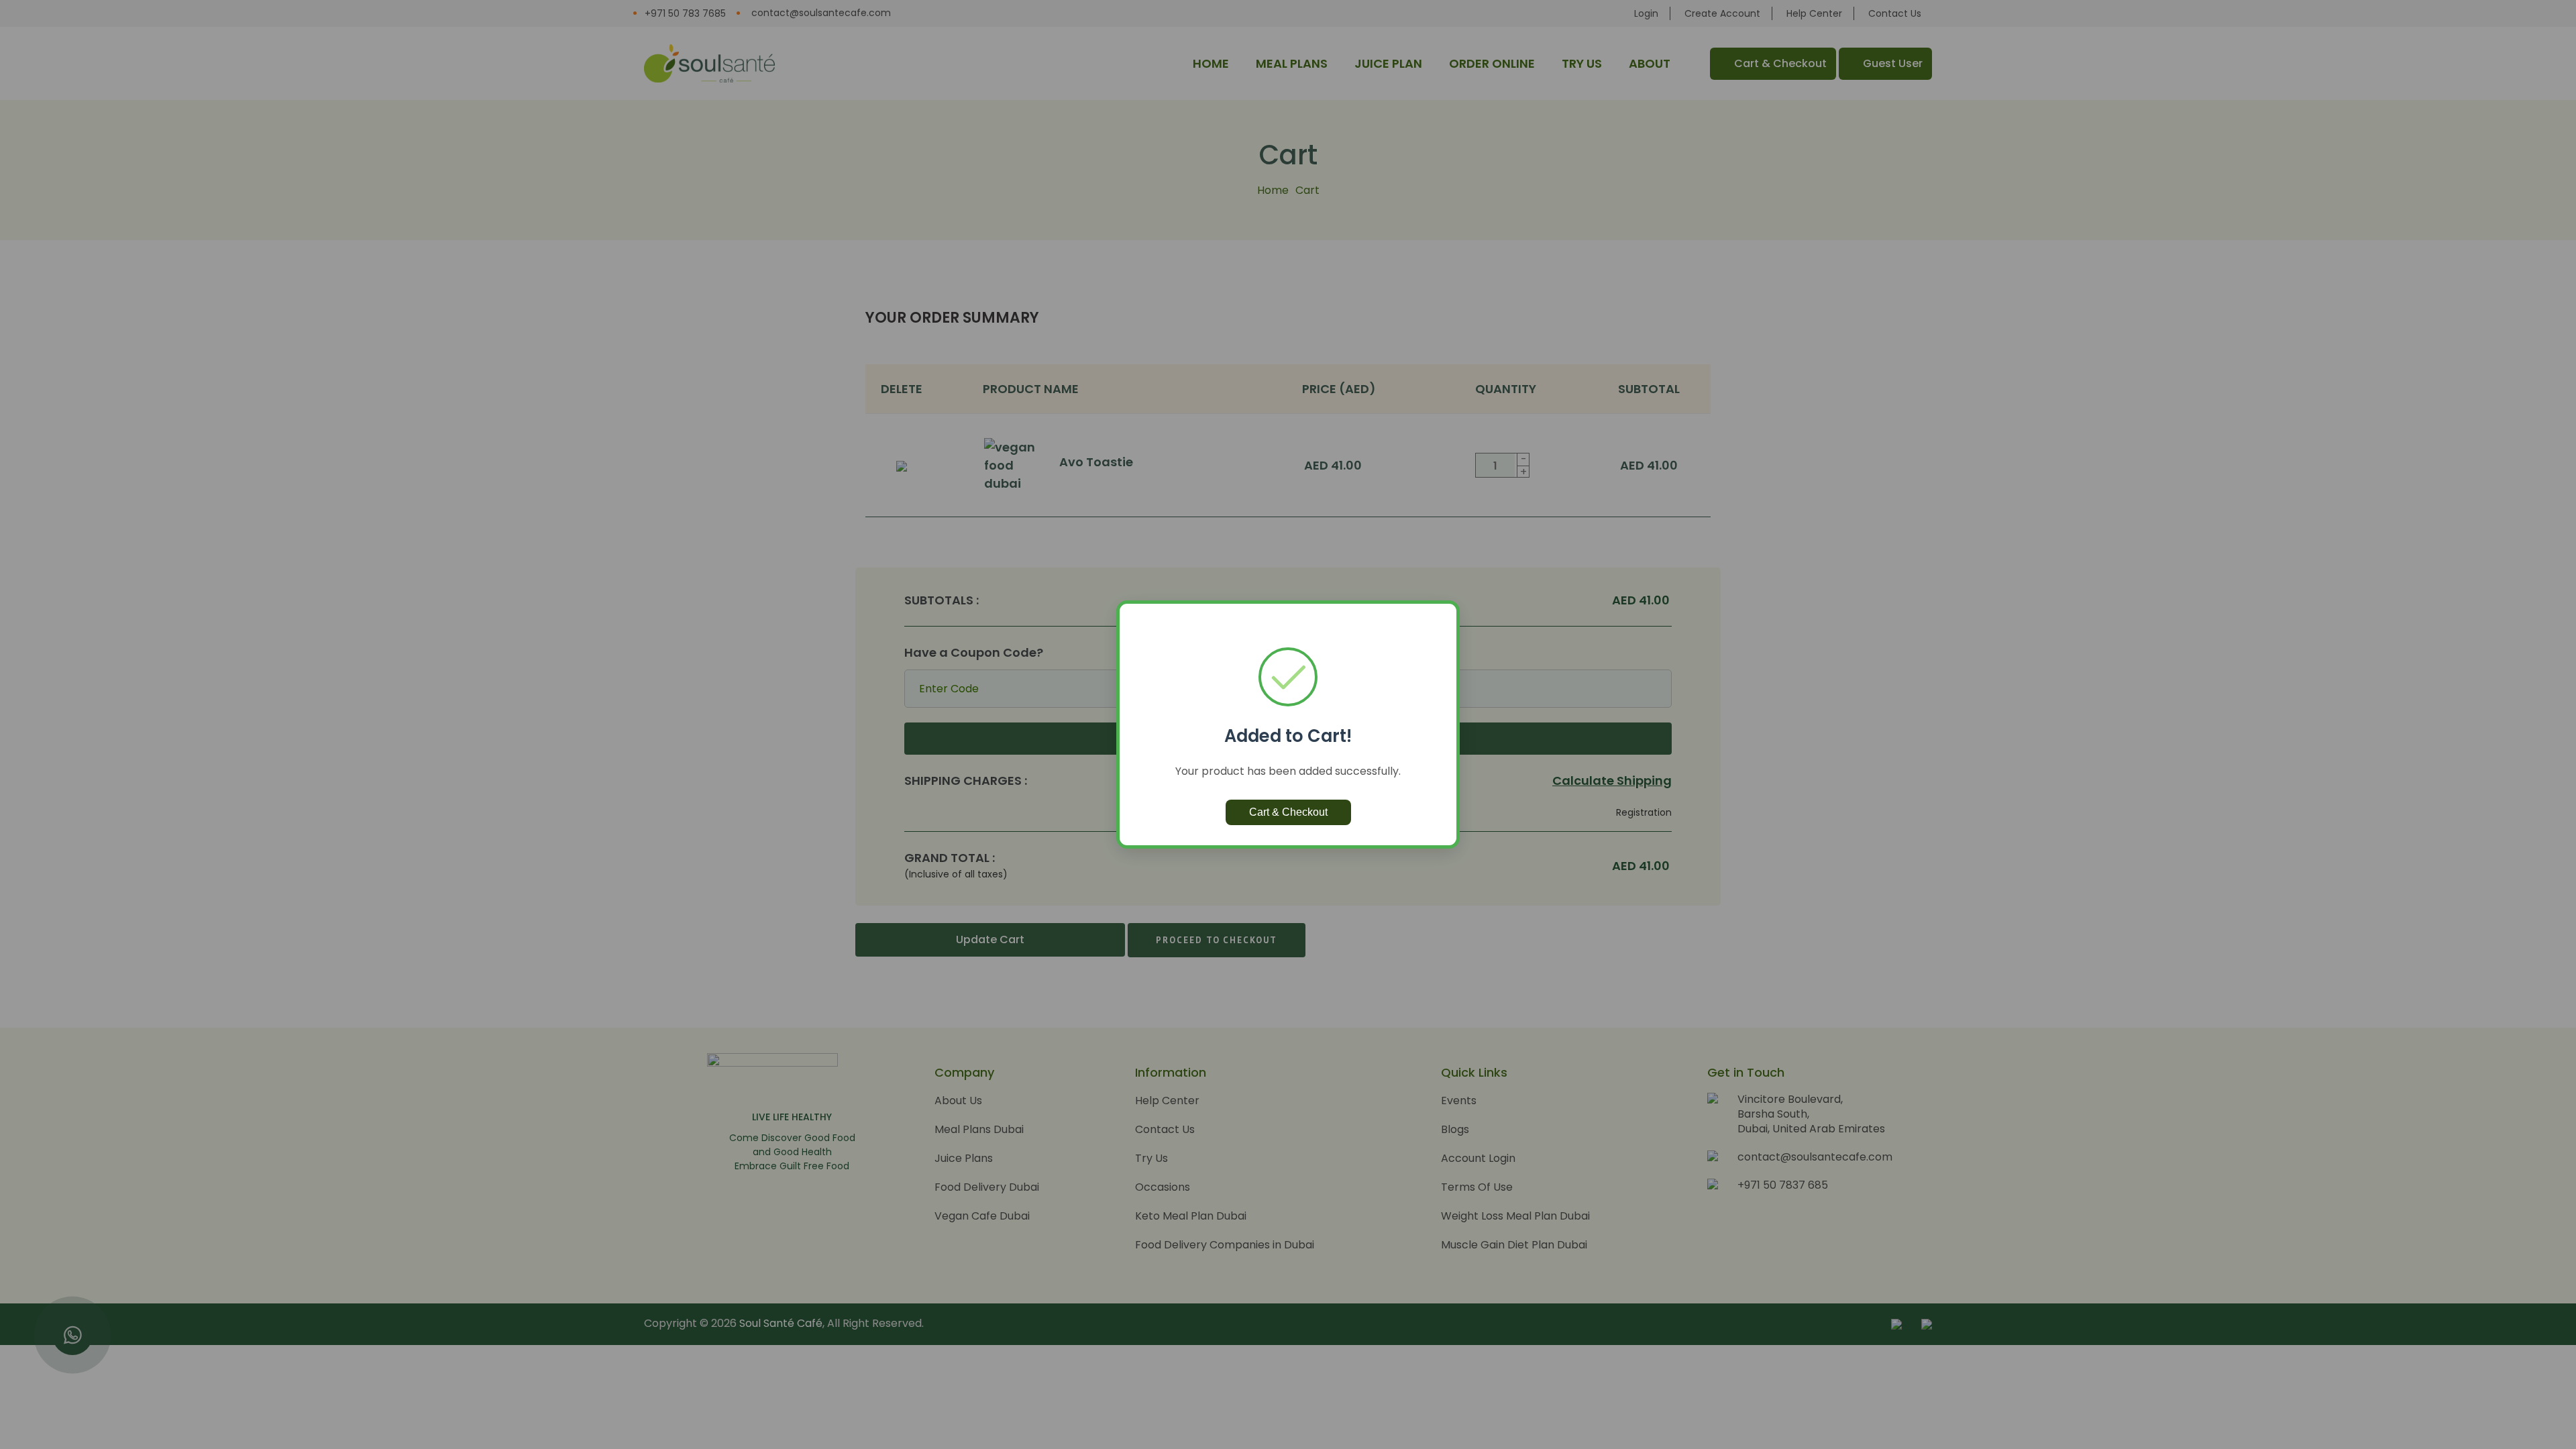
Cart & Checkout (1288, 812)
